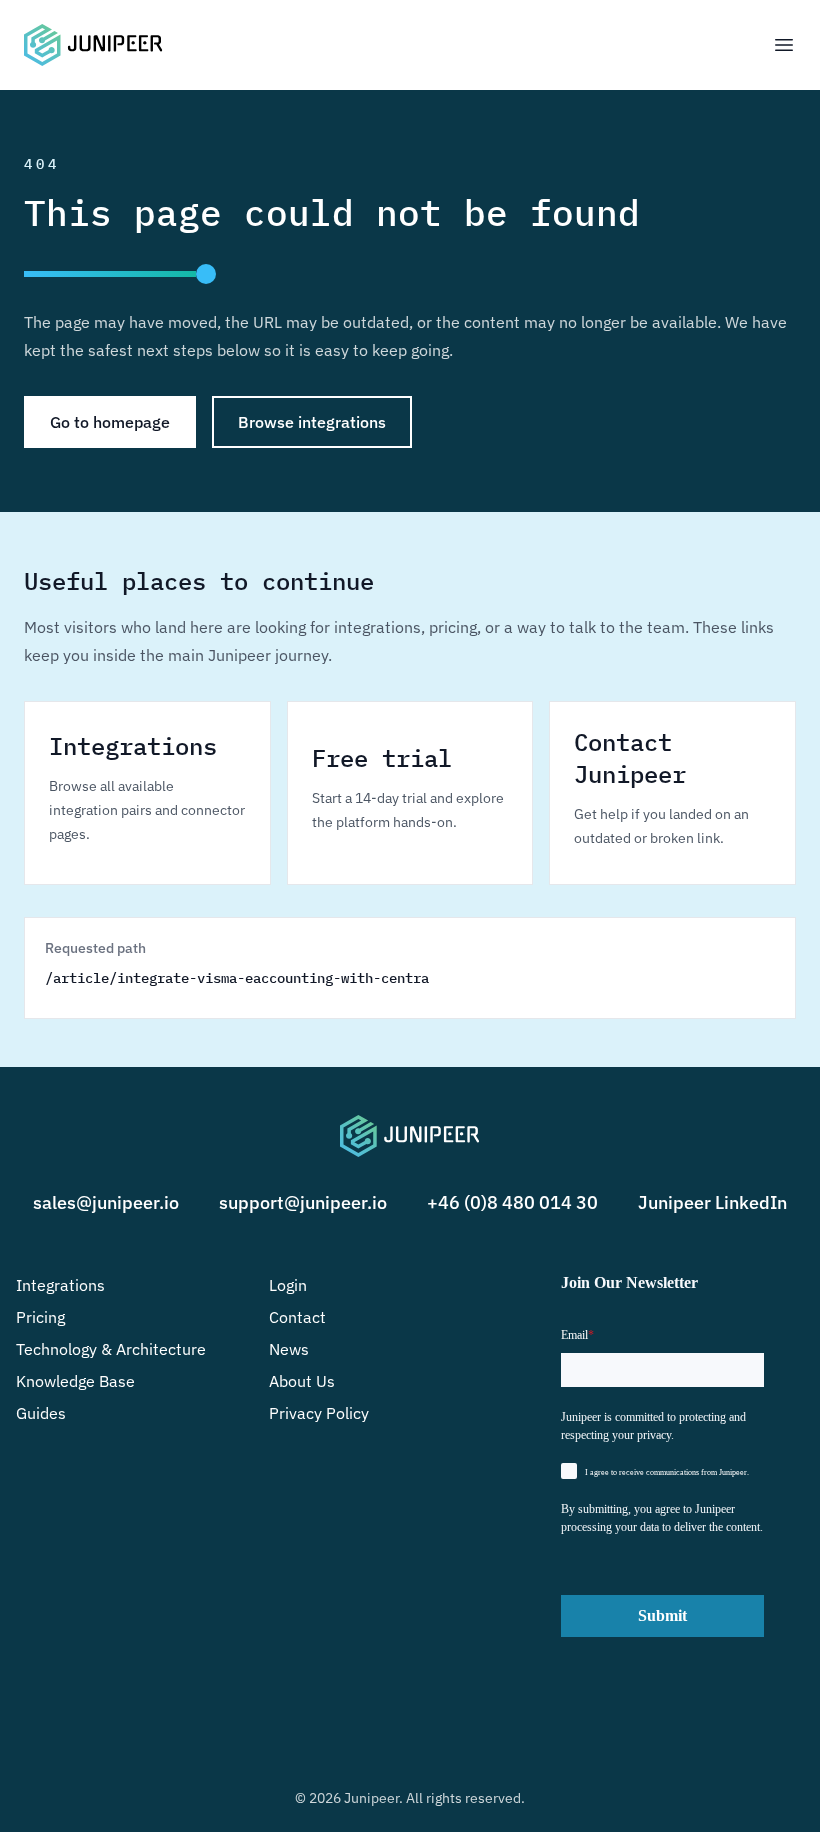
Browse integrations (312, 422)
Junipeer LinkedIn (712, 1202)
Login (288, 1285)
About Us (302, 1381)
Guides (41, 1413)
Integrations (60, 1285)
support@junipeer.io (303, 1202)
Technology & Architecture (111, 1349)
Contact (297, 1317)
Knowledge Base (75, 1381)
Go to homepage (110, 422)
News (289, 1349)
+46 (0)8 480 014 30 (512, 1202)
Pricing (40, 1317)
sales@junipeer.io (106, 1202)
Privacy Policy (319, 1413)
